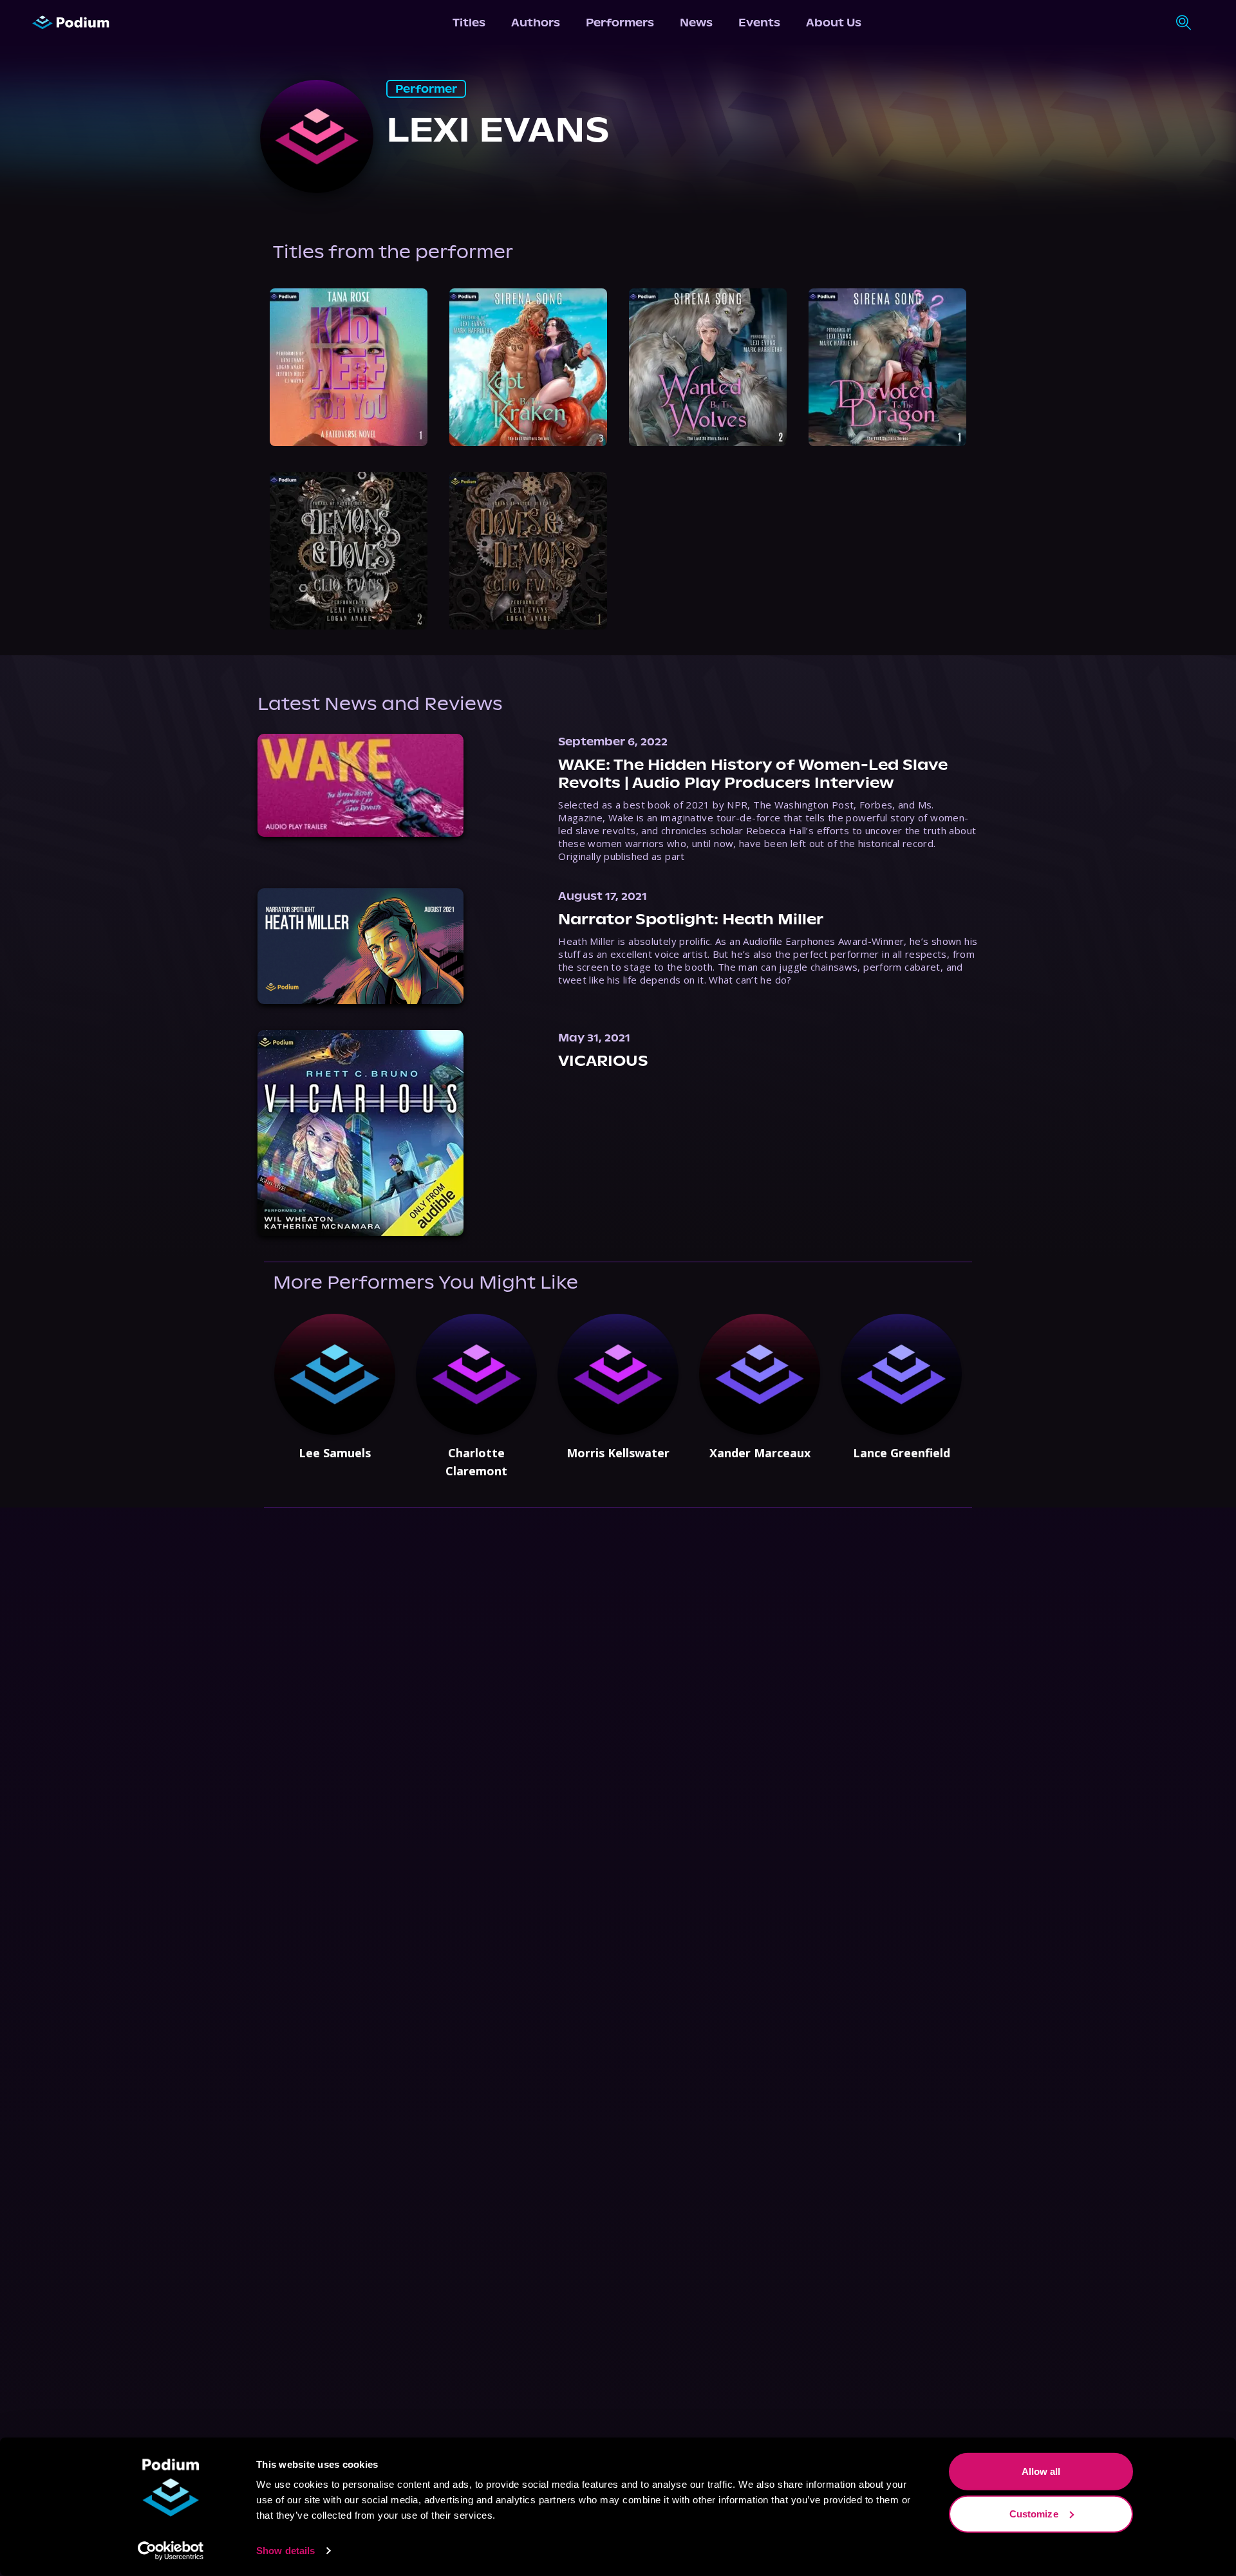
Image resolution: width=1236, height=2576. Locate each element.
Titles (469, 23)
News (696, 23)
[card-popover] (349, 367)
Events (759, 23)
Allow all (1041, 2471)
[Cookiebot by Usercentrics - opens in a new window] (171, 2551)
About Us (834, 23)
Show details (286, 2551)
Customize (1034, 2513)
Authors (536, 23)
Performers (620, 23)
